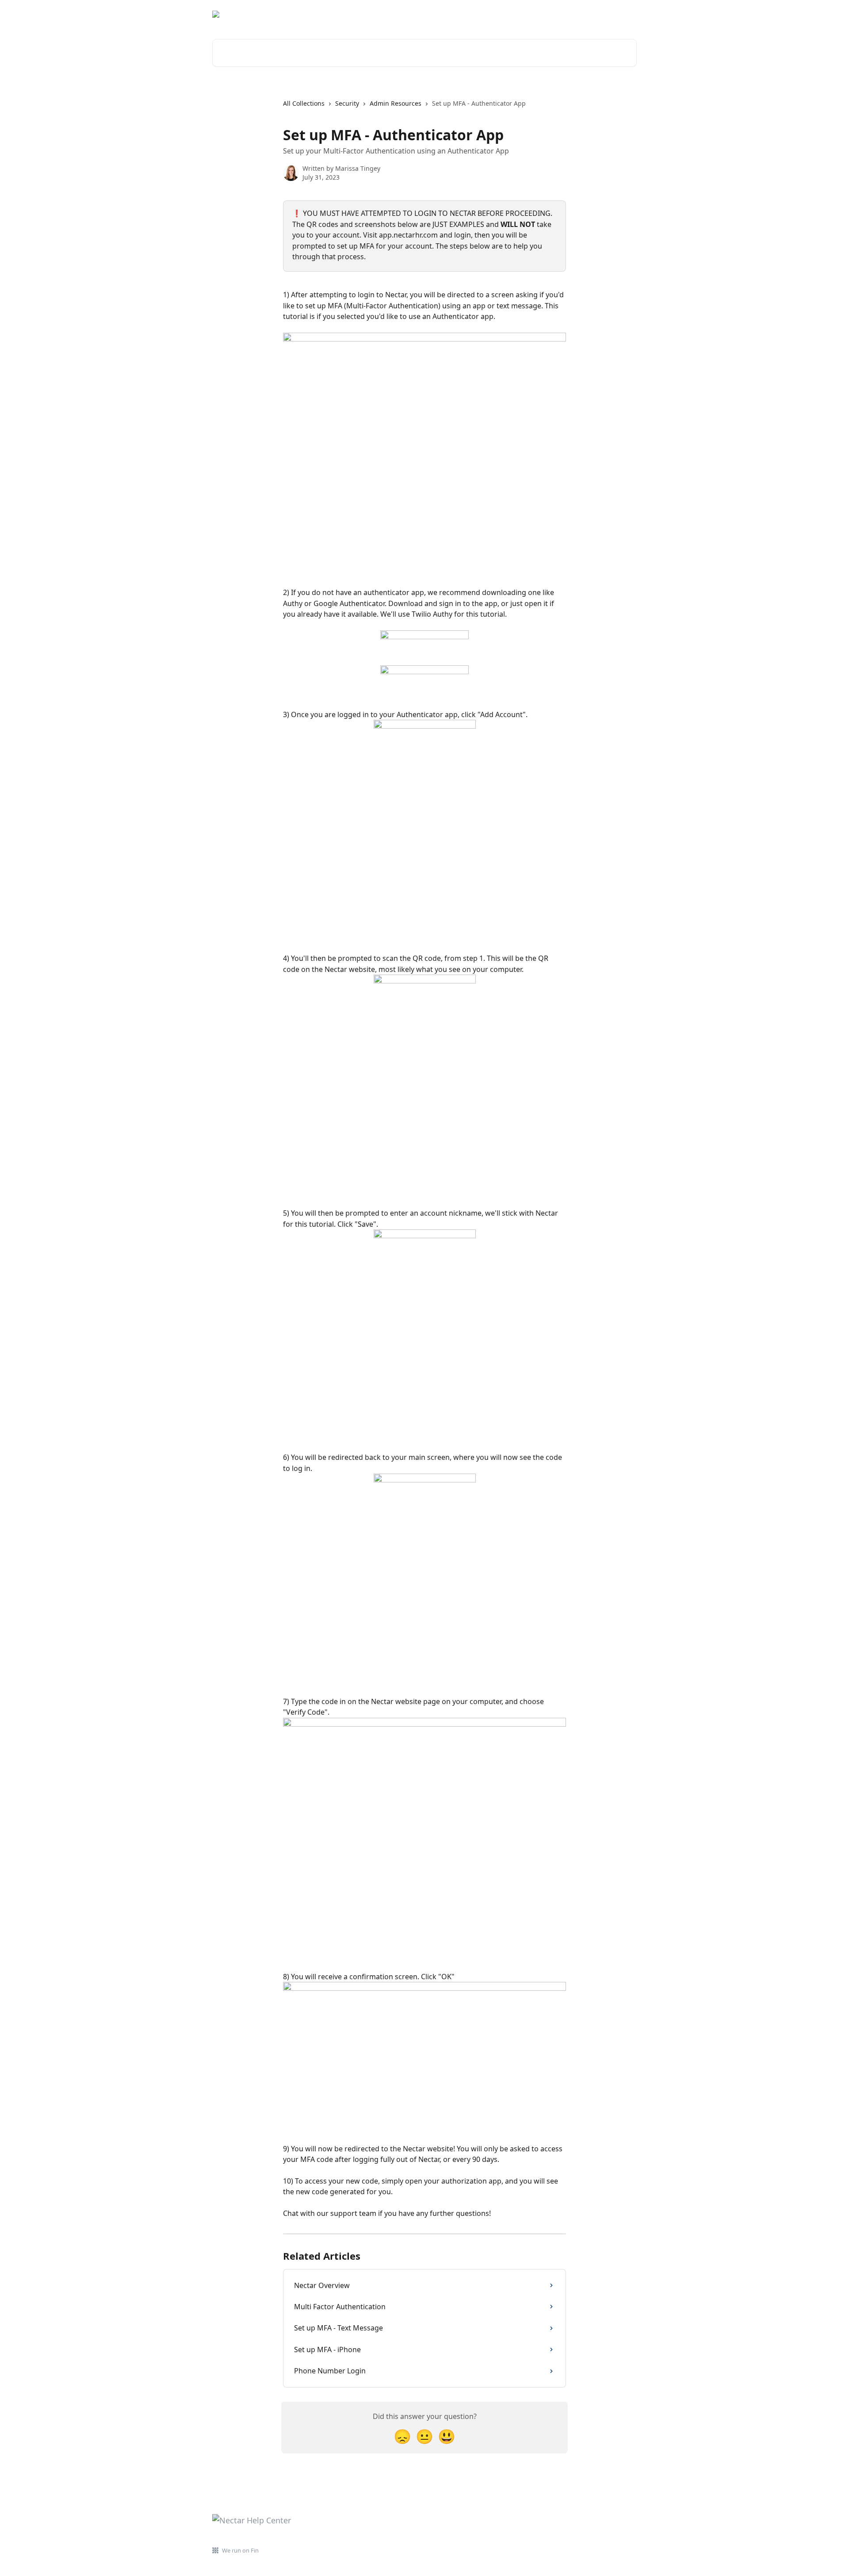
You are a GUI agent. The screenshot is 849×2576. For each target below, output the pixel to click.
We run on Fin (240, 2550)
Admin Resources (396, 103)
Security (347, 103)
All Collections (304, 103)
